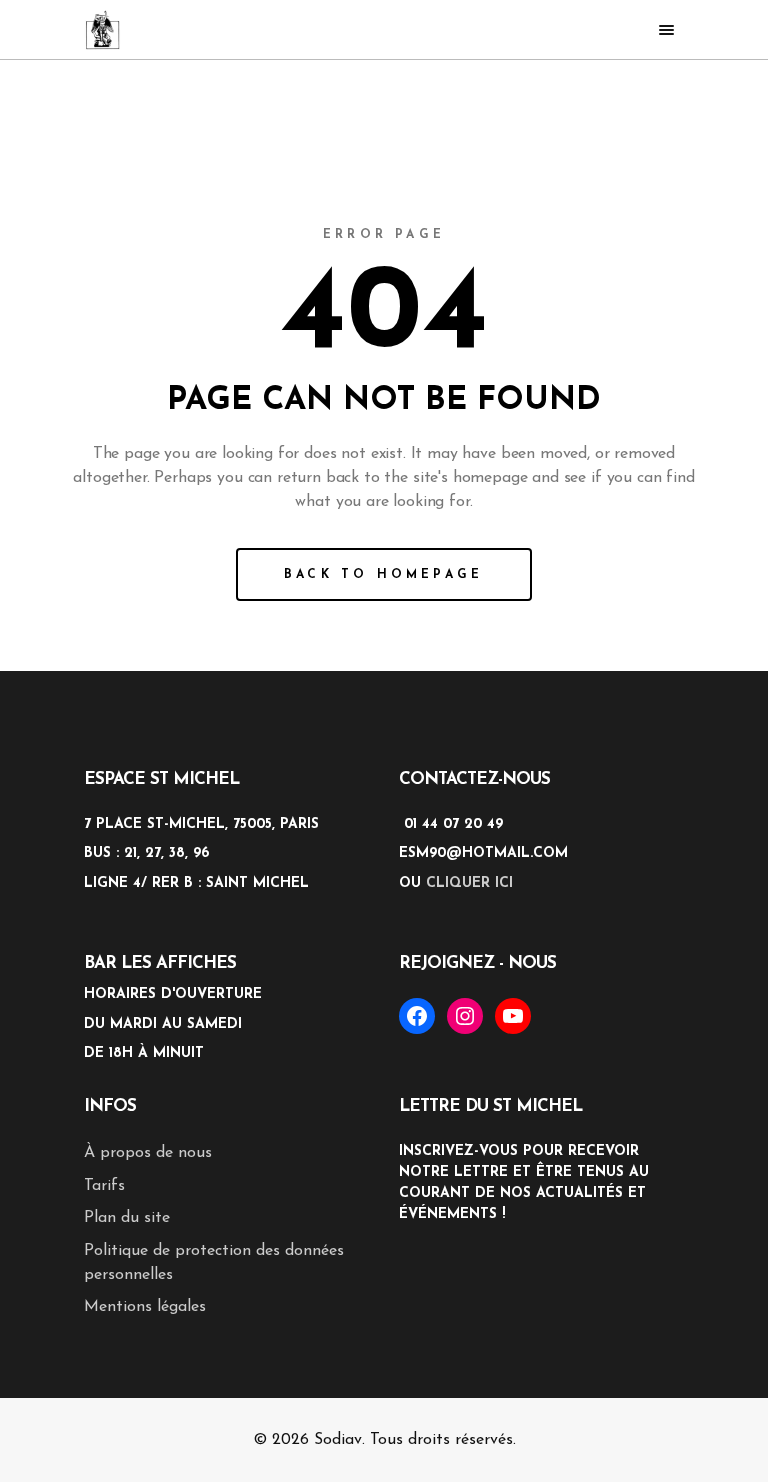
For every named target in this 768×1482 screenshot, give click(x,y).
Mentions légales (145, 1307)
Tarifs (104, 1186)
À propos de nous (148, 1153)
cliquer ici (469, 883)
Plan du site (127, 1218)
